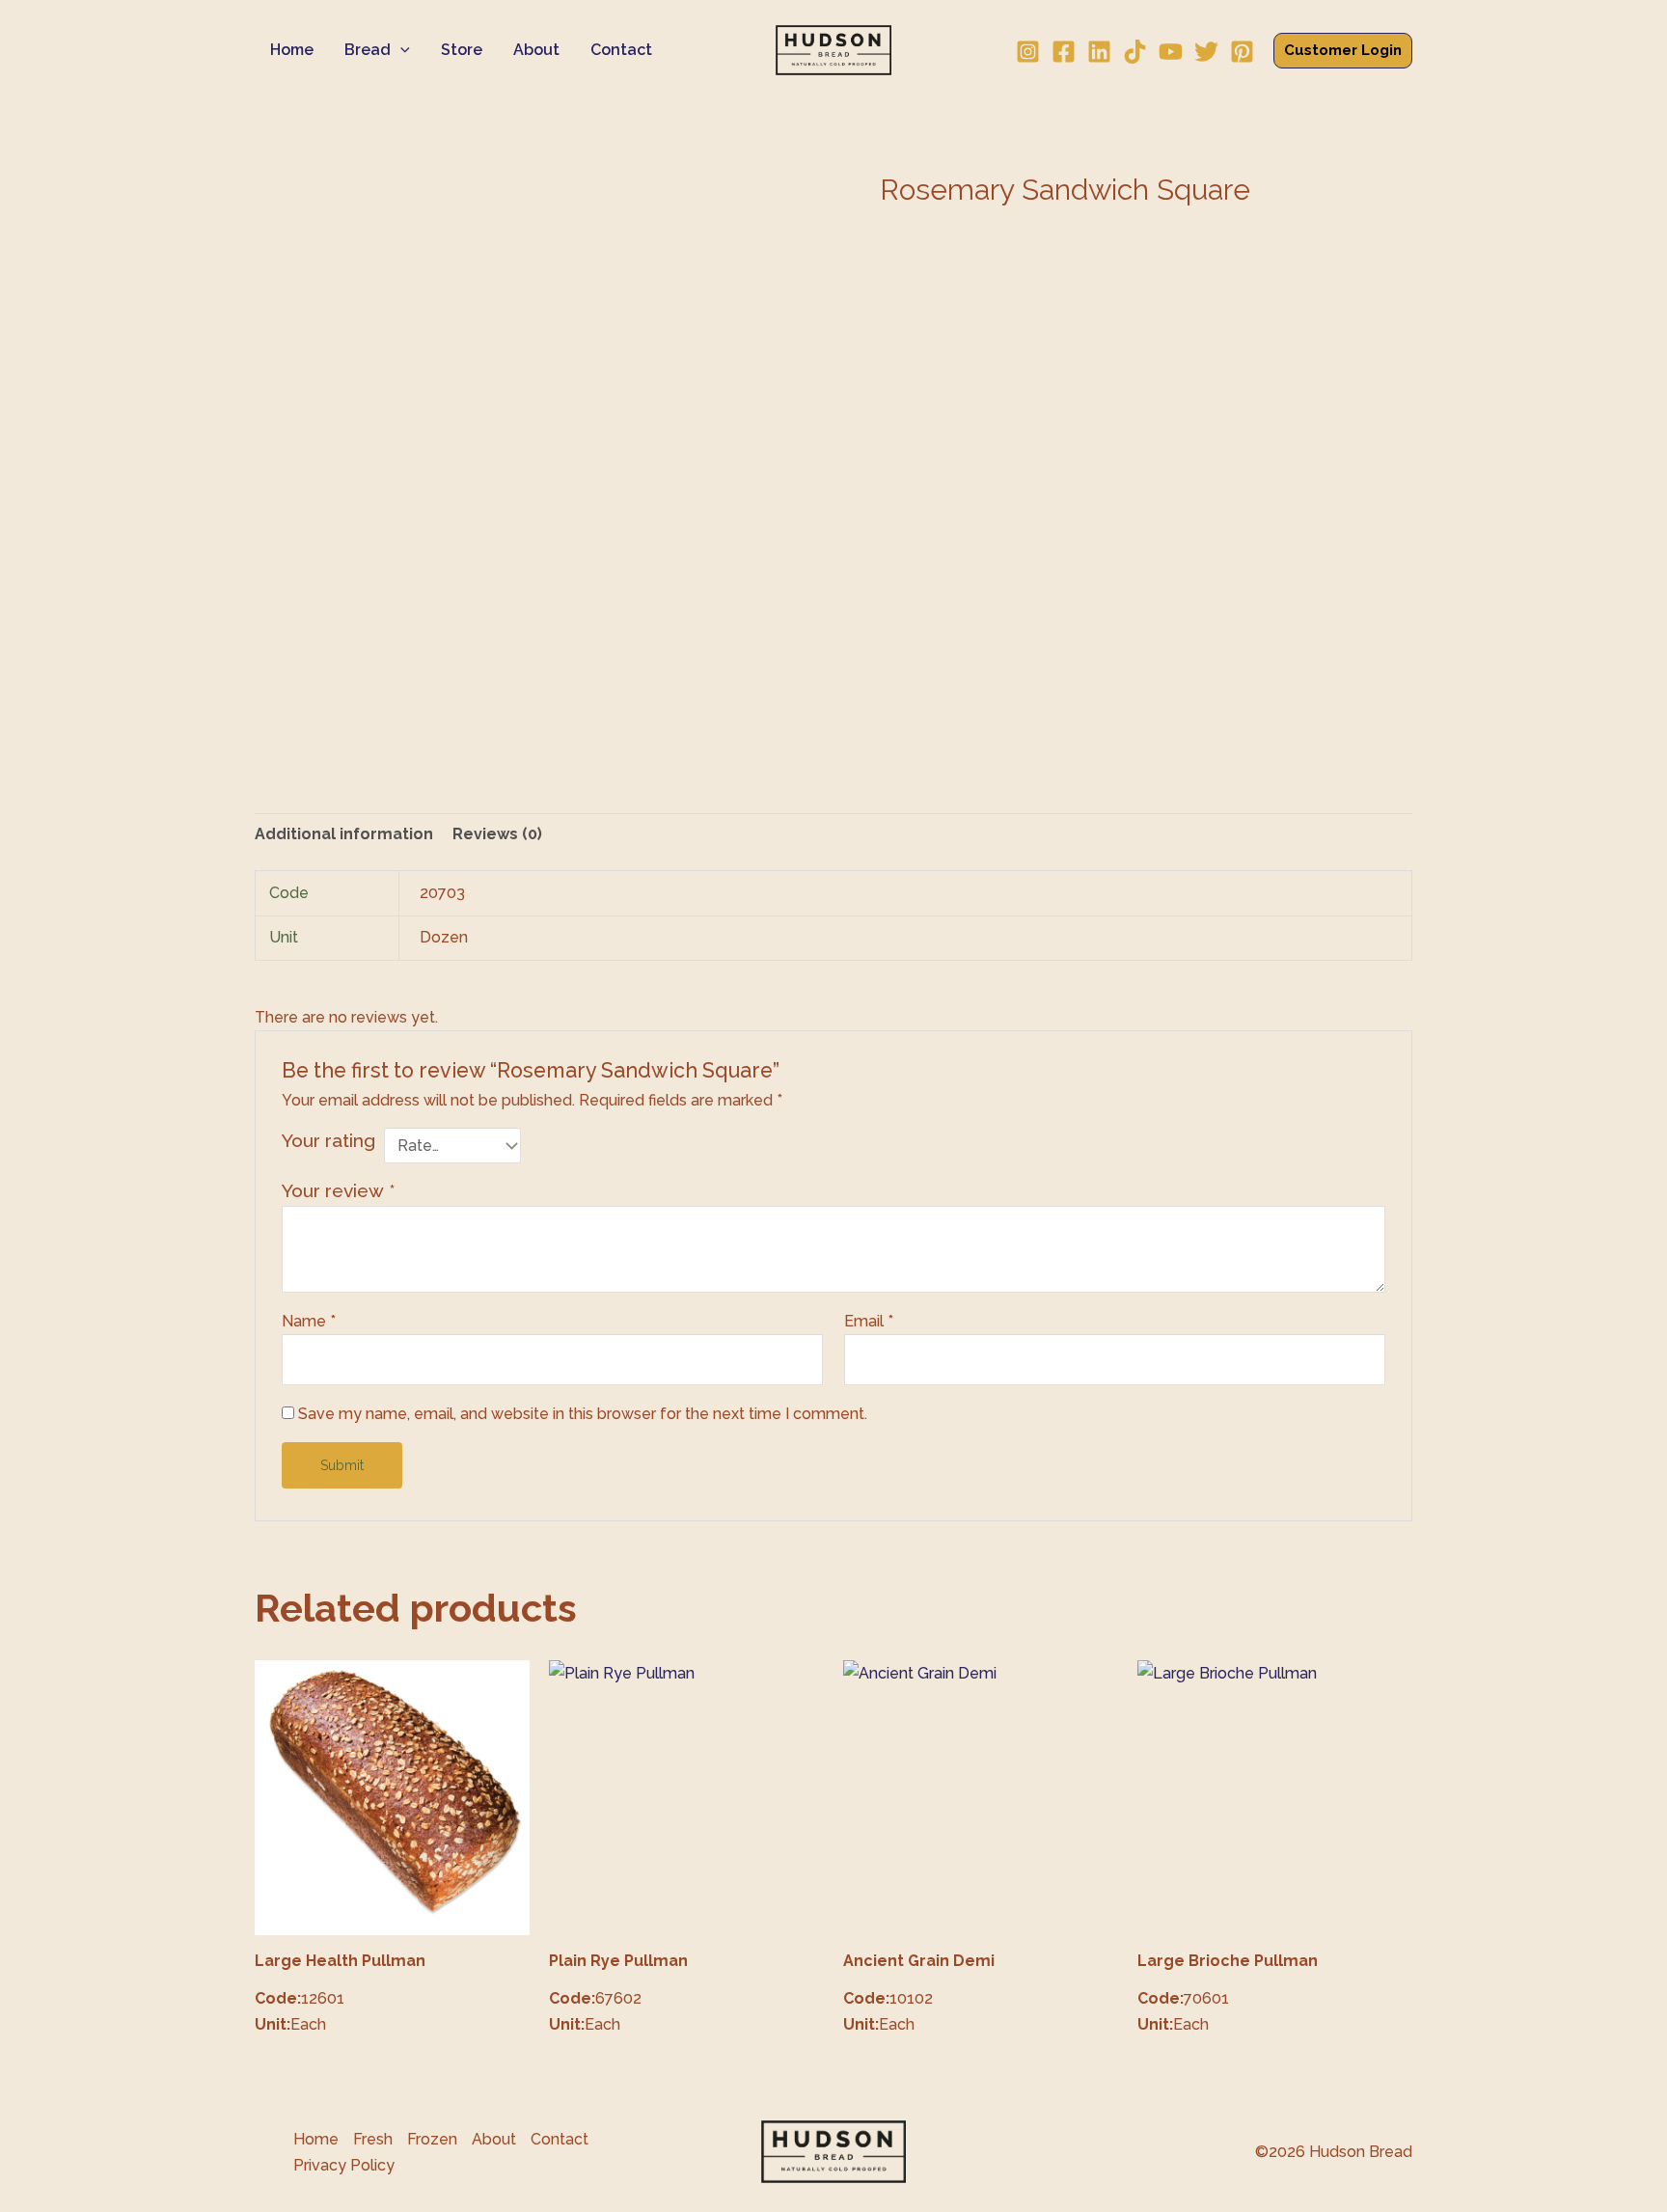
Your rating (328, 1140)
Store (462, 50)
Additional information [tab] (344, 834)
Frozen (432, 2139)
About (536, 50)
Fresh (373, 2139)
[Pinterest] (1242, 52)
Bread (368, 50)
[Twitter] (1206, 52)
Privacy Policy (344, 2165)
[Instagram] (1028, 52)
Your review (339, 1190)
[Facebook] (1064, 52)
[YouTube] (1171, 52)
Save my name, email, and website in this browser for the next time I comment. (583, 1414)
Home (292, 50)
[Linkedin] (1099, 52)
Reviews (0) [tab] (497, 834)
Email (869, 1321)
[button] (400, 50)
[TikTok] (1135, 52)
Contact (621, 50)
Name (309, 1321)
